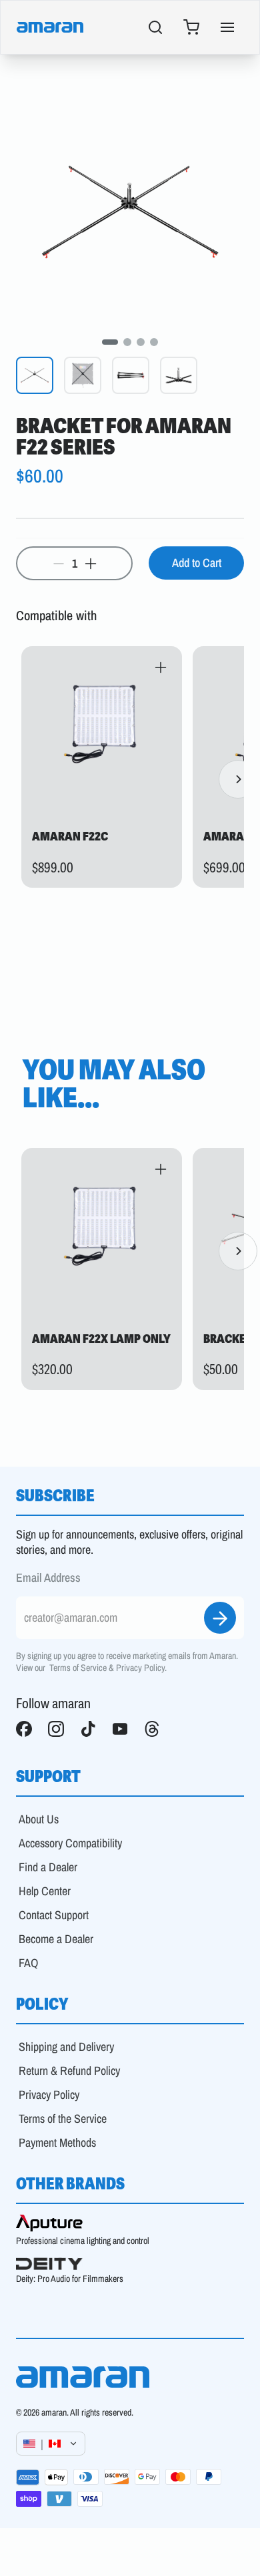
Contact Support (54, 1915)
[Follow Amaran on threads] (152, 1729)
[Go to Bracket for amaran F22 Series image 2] (127, 342)
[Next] (238, 779)
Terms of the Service (63, 2118)
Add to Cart (197, 563)
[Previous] (22, 779)
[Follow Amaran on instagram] (56, 1729)
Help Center (45, 1891)
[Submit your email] (220, 1618)
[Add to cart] (161, 667)
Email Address (48, 1578)
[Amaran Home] (50, 27)
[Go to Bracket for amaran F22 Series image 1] (110, 342)
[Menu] (227, 27)
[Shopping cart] (191, 27)
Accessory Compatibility (70, 1843)
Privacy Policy (140, 1668)
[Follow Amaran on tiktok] (88, 1729)
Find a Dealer (48, 1867)
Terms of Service (78, 1668)
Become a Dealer (56, 1939)
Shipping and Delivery (66, 2047)
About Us (39, 1819)
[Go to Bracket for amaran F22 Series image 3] (141, 342)
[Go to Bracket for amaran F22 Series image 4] (154, 342)
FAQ (28, 1963)
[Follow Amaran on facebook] (24, 1729)
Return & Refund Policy (69, 2071)
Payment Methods (57, 2142)
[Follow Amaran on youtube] (120, 1729)
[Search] (155, 27)
